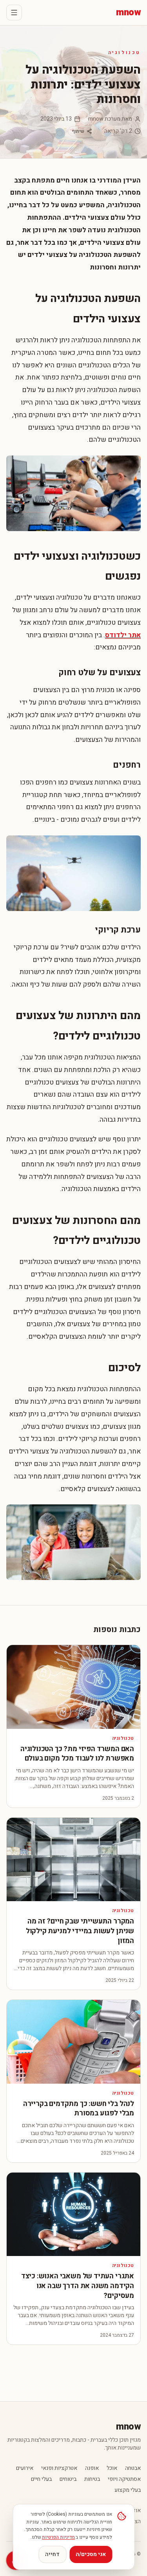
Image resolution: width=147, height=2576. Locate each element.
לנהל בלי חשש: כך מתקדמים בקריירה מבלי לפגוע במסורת (79, 2109)
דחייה (52, 2554)
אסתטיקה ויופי (124, 2479)
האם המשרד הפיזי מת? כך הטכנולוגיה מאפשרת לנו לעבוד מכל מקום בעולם (77, 1754)
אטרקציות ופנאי (59, 2468)
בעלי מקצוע (128, 2490)
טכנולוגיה (124, 52)
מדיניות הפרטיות (58, 2537)
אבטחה (133, 2468)
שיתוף (78, 131)
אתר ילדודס (123, 635)
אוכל (112, 2468)
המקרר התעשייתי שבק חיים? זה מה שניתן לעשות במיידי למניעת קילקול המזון (80, 1931)
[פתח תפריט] (14, 13)
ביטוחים (68, 2479)
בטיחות (92, 2479)
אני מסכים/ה (91, 2554)
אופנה (92, 2468)
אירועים (25, 2468)
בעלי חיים (41, 2479)
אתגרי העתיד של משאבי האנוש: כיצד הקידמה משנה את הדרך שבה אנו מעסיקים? (78, 2286)
